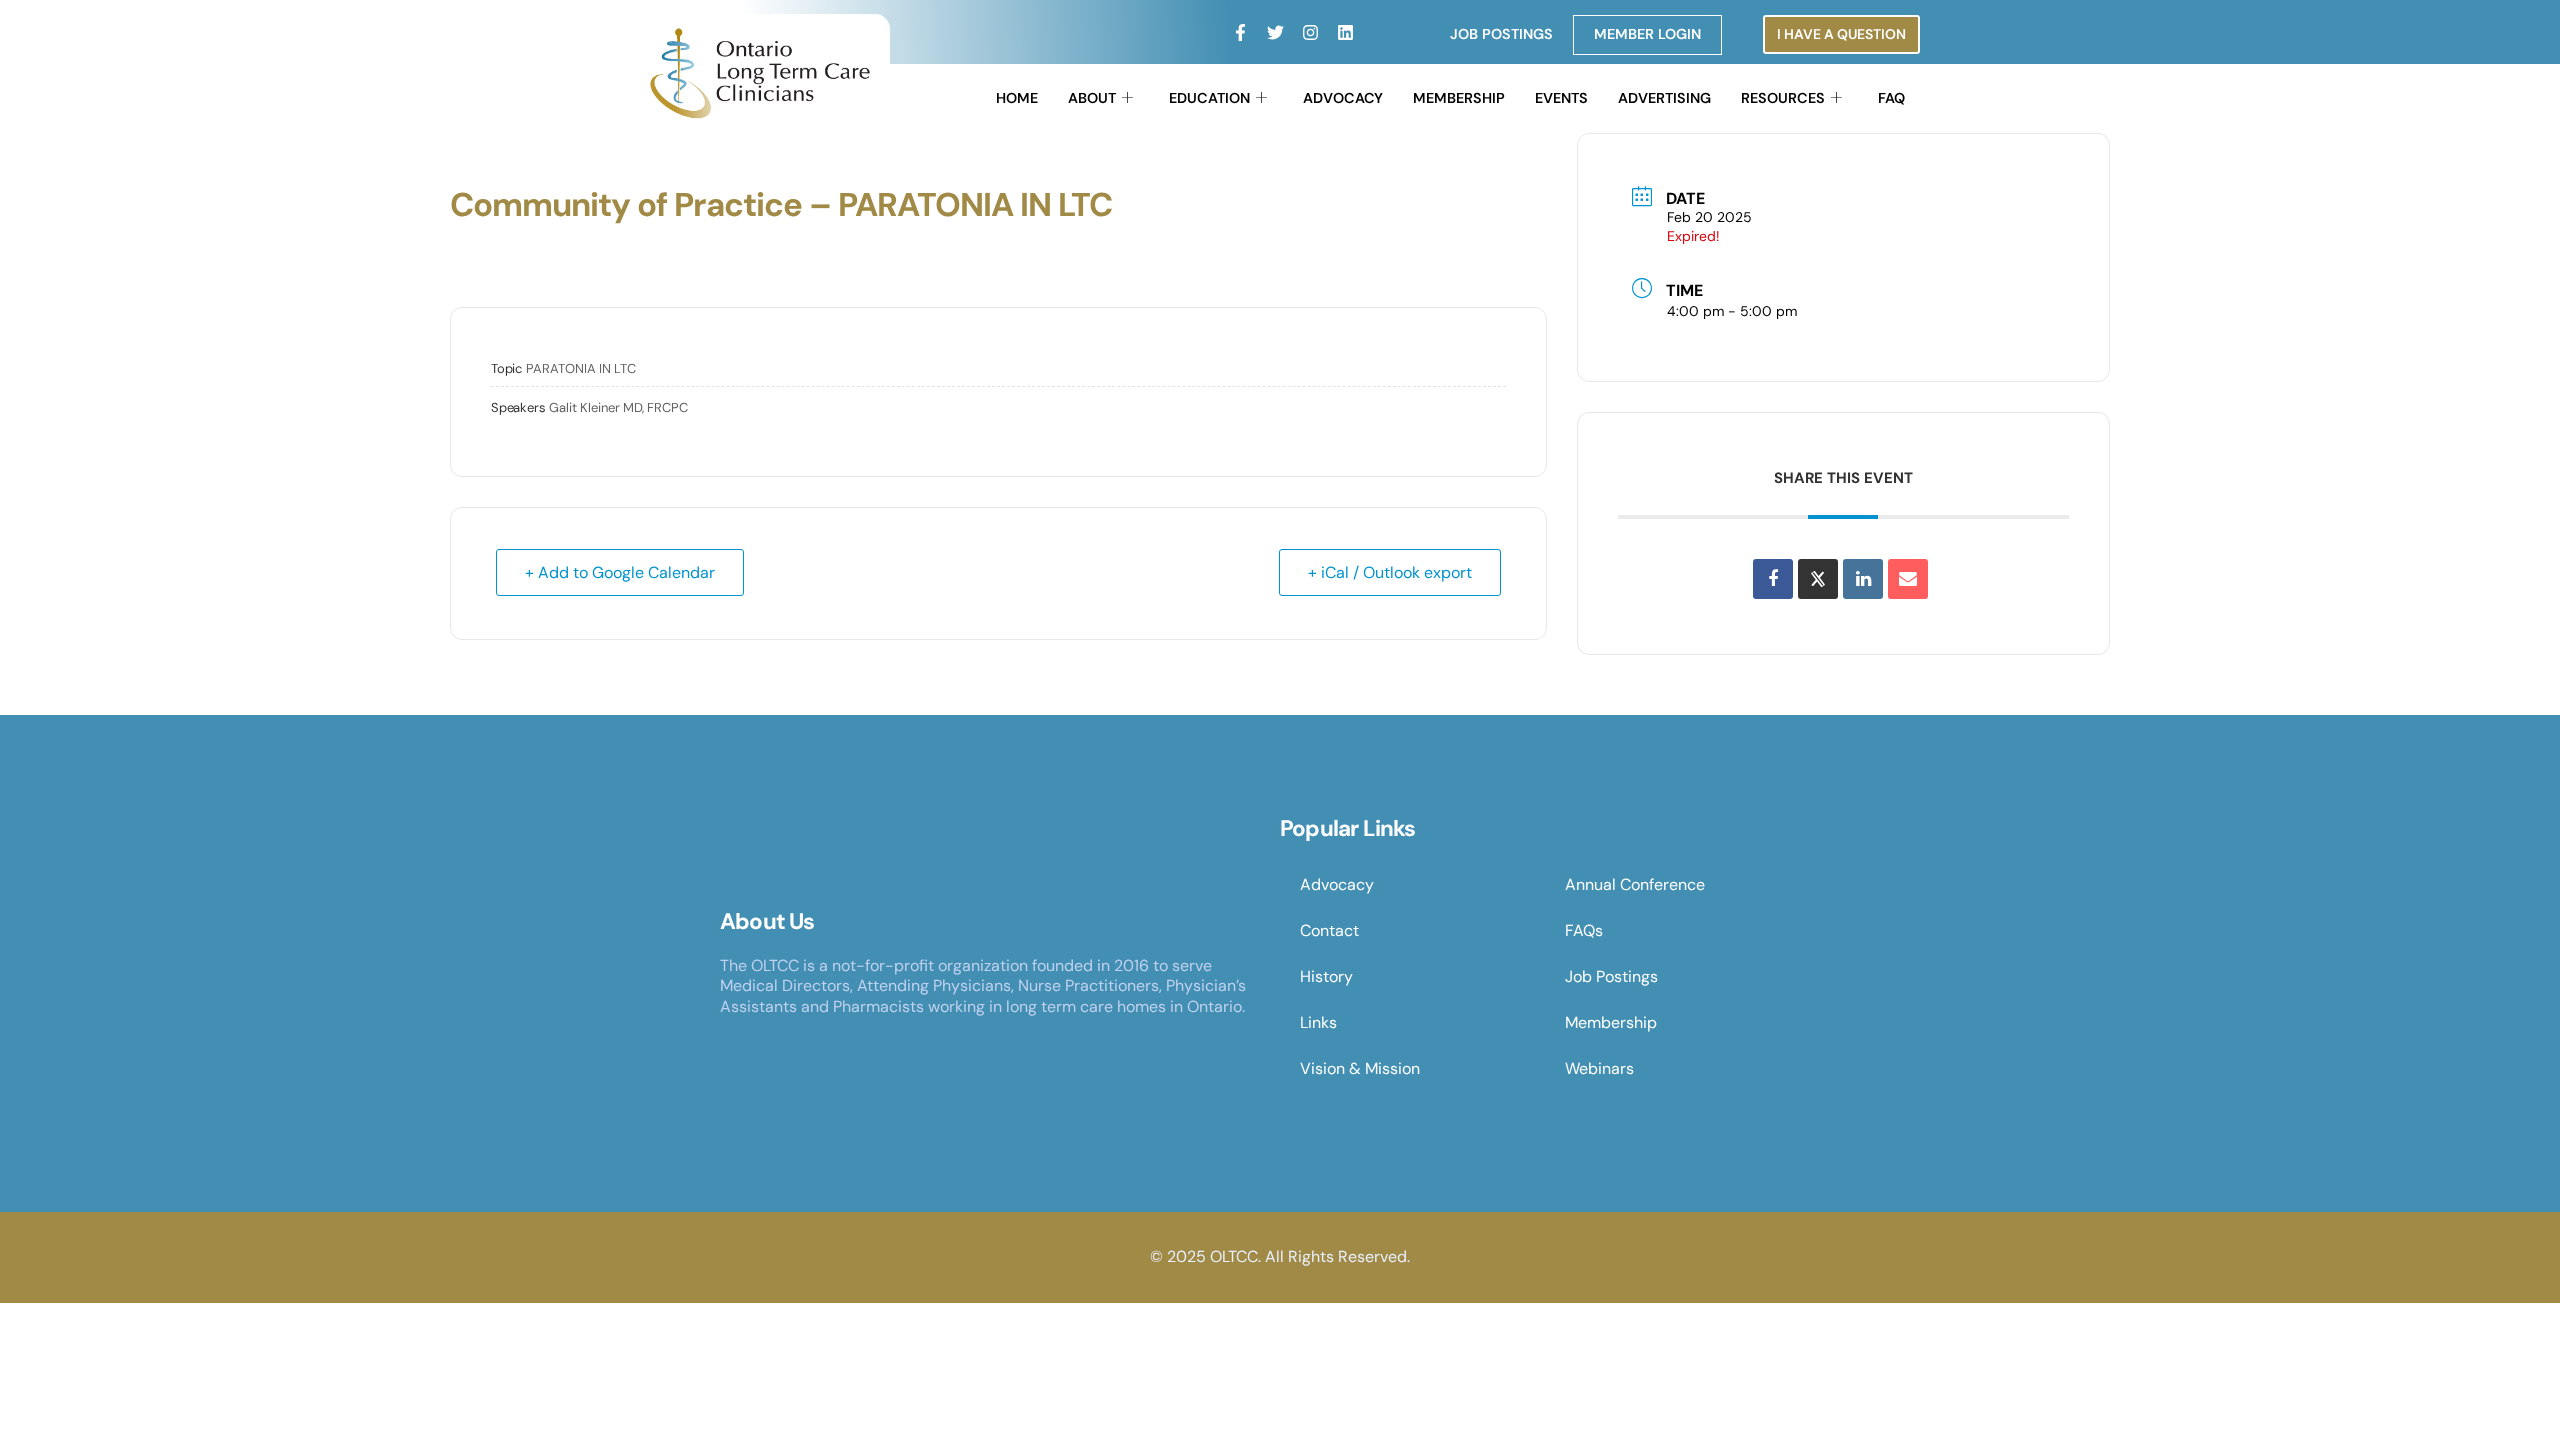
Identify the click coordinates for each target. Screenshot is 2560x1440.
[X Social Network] (1818, 579)
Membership (1459, 98)
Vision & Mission (1360, 1068)
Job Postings (1501, 34)
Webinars (1599, 1068)
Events (1561, 98)
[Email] (1908, 579)
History (1326, 976)
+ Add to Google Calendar (620, 572)
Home (1017, 98)
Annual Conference (1635, 884)
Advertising (1664, 98)
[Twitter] (1275, 32)
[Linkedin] (1345, 32)
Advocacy (1343, 98)
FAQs (1584, 930)
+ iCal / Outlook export (1390, 572)
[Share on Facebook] (1773, 579)
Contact (1329, 930)
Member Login (1647, 34)
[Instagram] (1310, 32)
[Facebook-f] (1240, 32)
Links (1318, 1022)
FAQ (1891, 98)
